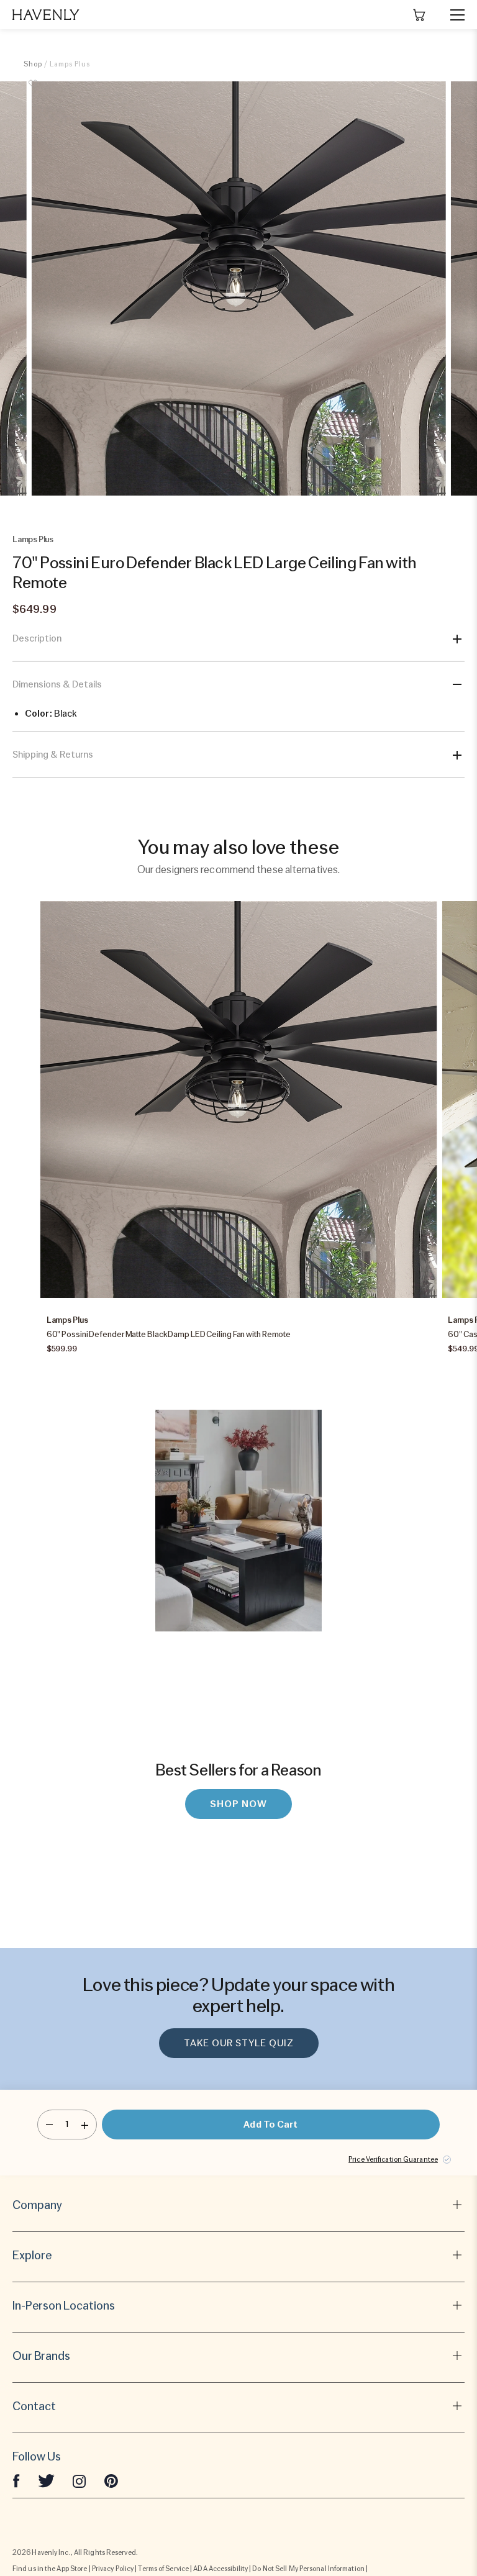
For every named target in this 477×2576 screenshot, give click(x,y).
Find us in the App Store (50, 2569)
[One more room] (85, 2125)
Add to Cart (270, 2125)
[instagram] (79, 2480)
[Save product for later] (33, 91)
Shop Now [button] (238, 1804)
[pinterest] (111, 2480)
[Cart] (419, 15)
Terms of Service (163, 2569)
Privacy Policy (113, 2569)
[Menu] (452, 15)
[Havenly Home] (46, 15)
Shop (33, 64)
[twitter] (46, 2480)
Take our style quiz (239, 2043)
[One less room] (49, 2125)
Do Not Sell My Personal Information (308, 2569)
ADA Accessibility (220, 2569)
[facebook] (16, 2480)
